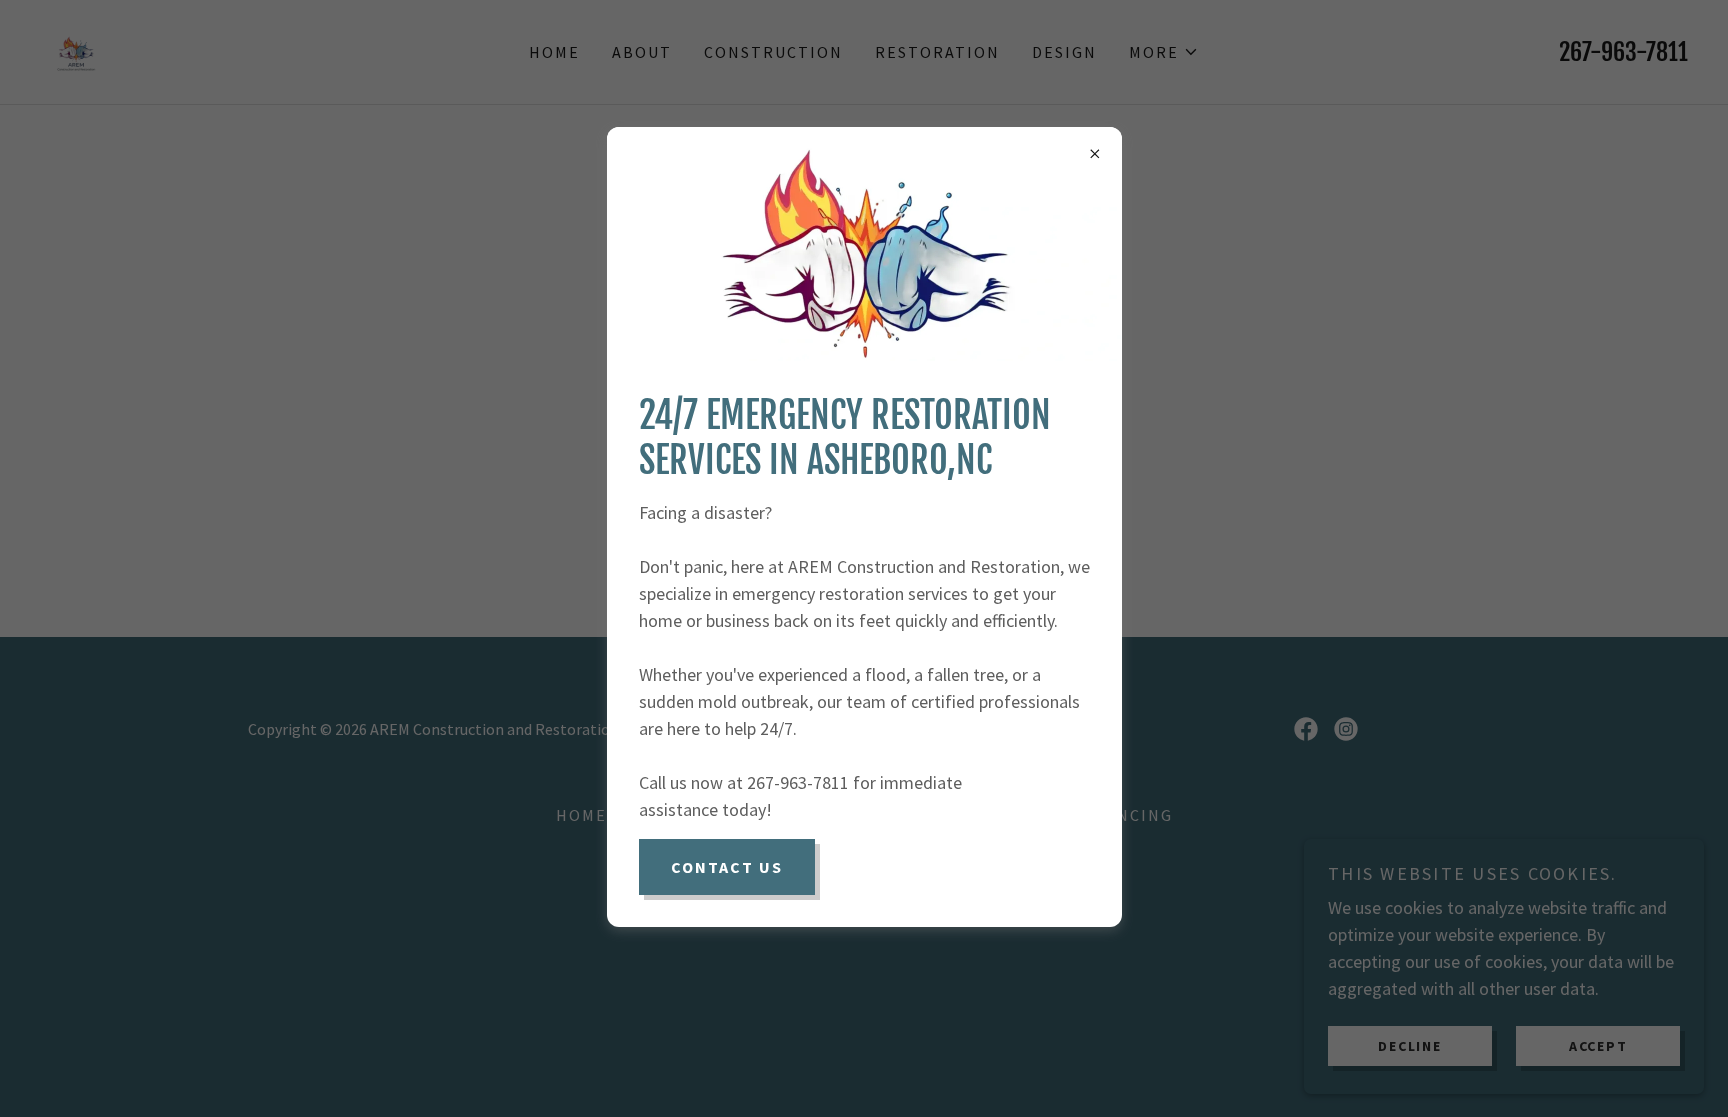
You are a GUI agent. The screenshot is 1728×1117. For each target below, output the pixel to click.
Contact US (727, 867)
